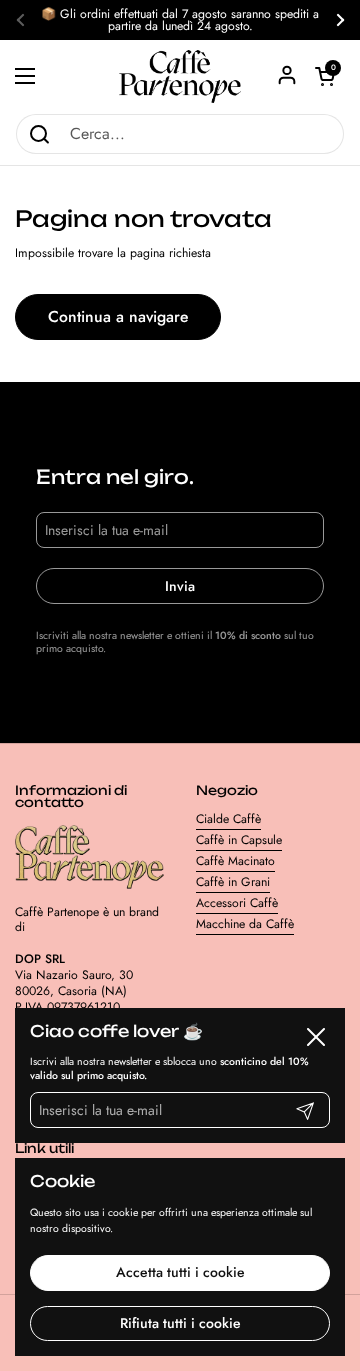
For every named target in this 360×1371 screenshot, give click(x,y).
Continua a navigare (118, 316)
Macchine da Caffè (245, 924)
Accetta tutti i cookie (180, 1272)
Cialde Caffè (228, 819)
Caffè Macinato (235, 861)
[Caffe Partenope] (180, 76)
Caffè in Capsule (239, 840)
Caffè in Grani (233, 882)
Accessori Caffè (237, 903)
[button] (325, 76)
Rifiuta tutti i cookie (180, 1323)
